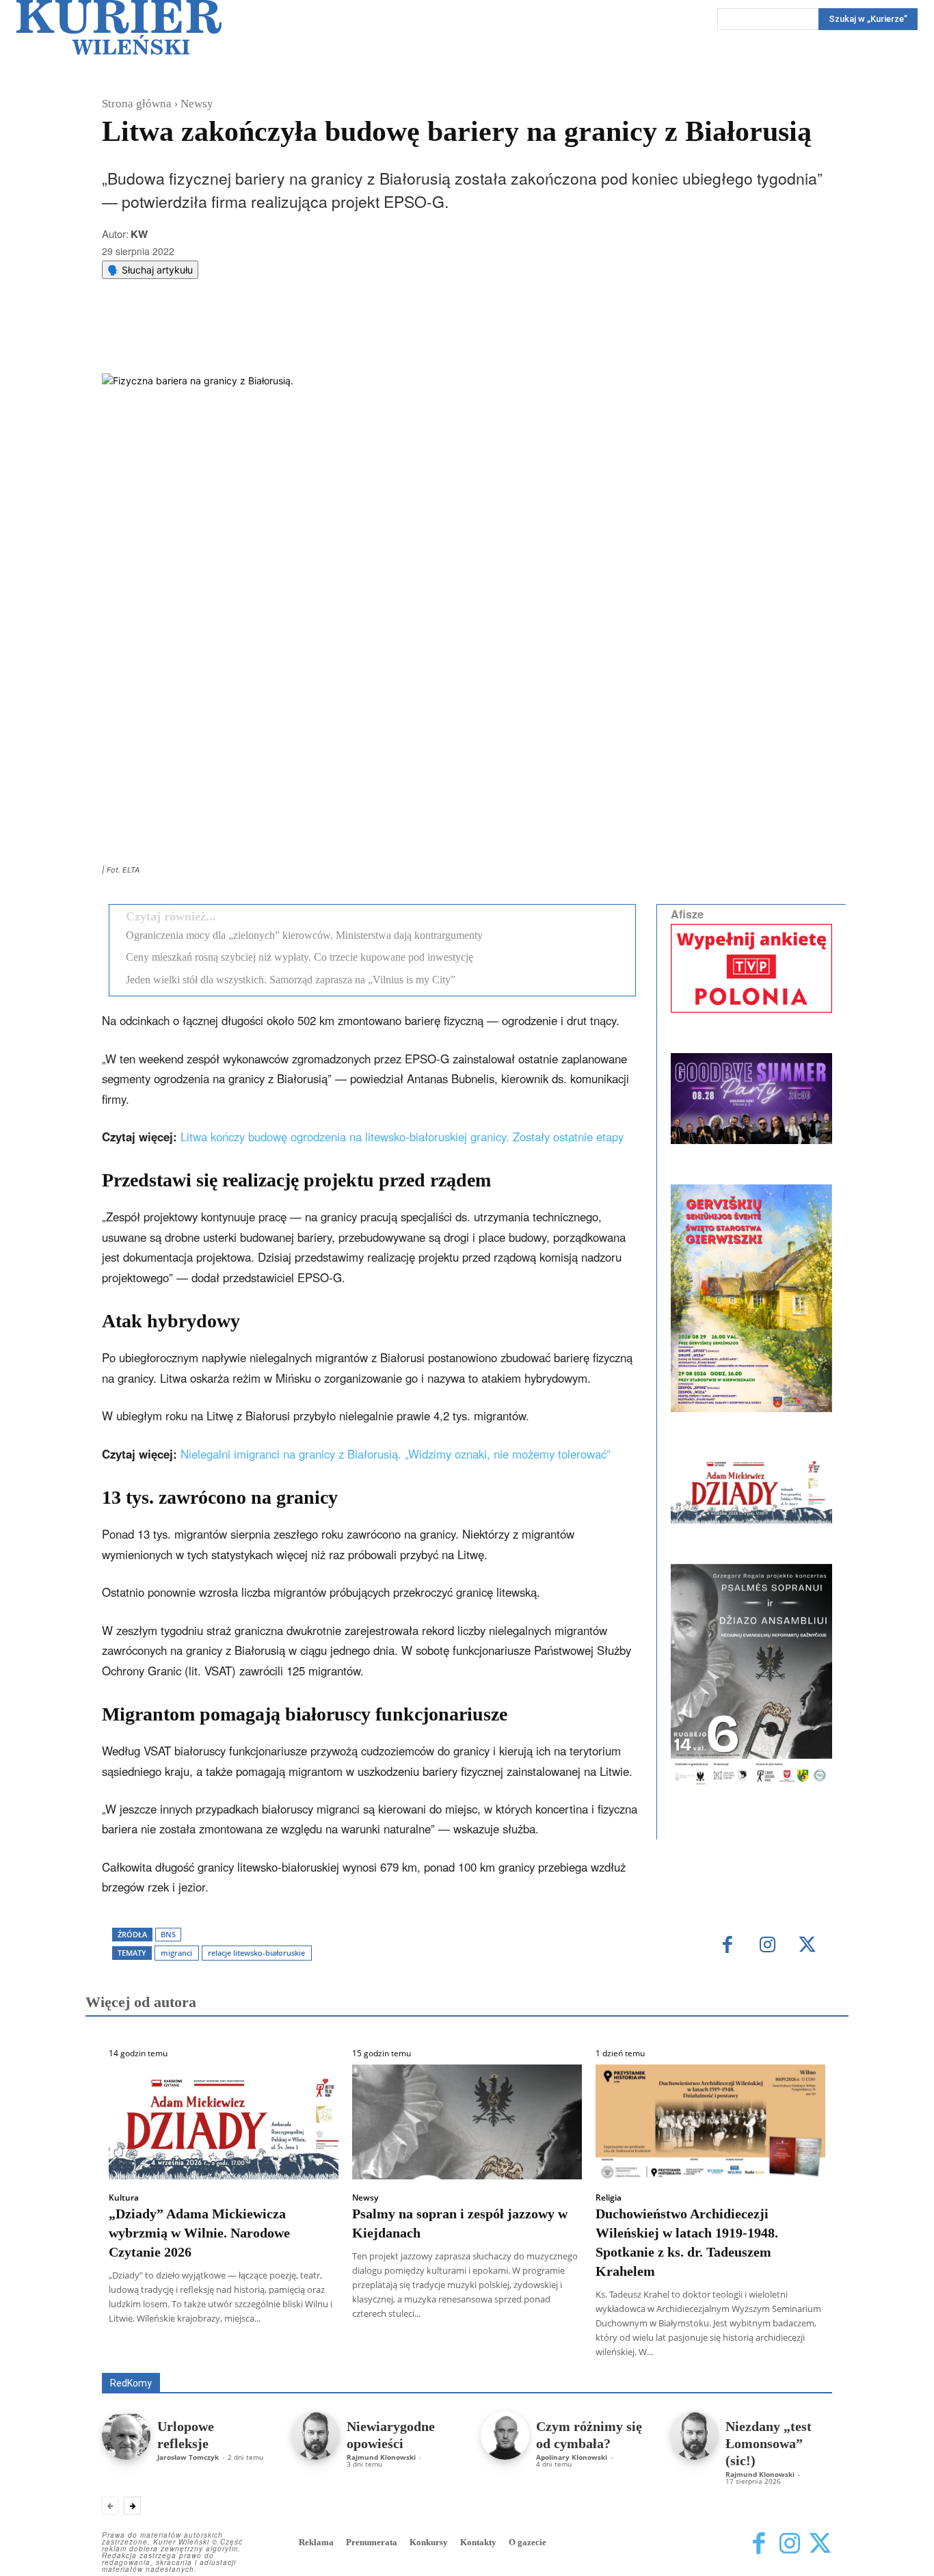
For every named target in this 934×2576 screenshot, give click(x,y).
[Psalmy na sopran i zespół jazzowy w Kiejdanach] (467, 2122)
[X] (245, 339)
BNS (168, 1934)
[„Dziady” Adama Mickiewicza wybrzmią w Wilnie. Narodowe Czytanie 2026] (224, 2122)
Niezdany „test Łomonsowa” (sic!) (769, 2443)
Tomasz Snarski (800, 2363)
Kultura (124, 2198)
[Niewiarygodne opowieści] (316, 2435)
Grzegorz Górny (484, 2353)
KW (139, 234)
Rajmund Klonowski (381, 2457)
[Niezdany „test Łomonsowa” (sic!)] (694, 2435)
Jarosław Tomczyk (188, 2457)
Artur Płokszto (405, 2353)
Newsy (197, 104)
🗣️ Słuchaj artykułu (150, 270)
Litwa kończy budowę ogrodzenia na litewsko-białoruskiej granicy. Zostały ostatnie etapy (402, 1137)
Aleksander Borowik (224, 2353)
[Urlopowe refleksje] (126, 2435)
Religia (609, 2198)
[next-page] (132, 2506)
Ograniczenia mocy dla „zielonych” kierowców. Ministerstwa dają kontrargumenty (304, 935)
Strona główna (137, 104)
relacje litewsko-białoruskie (256, 1953)
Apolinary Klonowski (572, 2457)
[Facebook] (213, 339)
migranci (176, 1953)
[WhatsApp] (276, 339)
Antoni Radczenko (321, 2353)
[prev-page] (110, 2506)
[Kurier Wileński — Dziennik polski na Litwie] (119, 27)
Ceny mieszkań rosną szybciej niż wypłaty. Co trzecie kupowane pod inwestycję (299, 957)
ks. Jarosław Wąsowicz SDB (593, 2353)
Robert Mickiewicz (710, 2363)
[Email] (308, 339)
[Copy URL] (339, 339)
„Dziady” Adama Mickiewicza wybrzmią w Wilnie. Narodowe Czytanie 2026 (199, 2233)
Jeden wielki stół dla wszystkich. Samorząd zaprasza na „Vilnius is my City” (291, 980)
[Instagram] (768, 1946)
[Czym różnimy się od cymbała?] (505, 2435)
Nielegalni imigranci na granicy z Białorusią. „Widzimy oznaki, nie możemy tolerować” (396, 1454)
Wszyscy (146, 2353)
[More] (371, 339)
